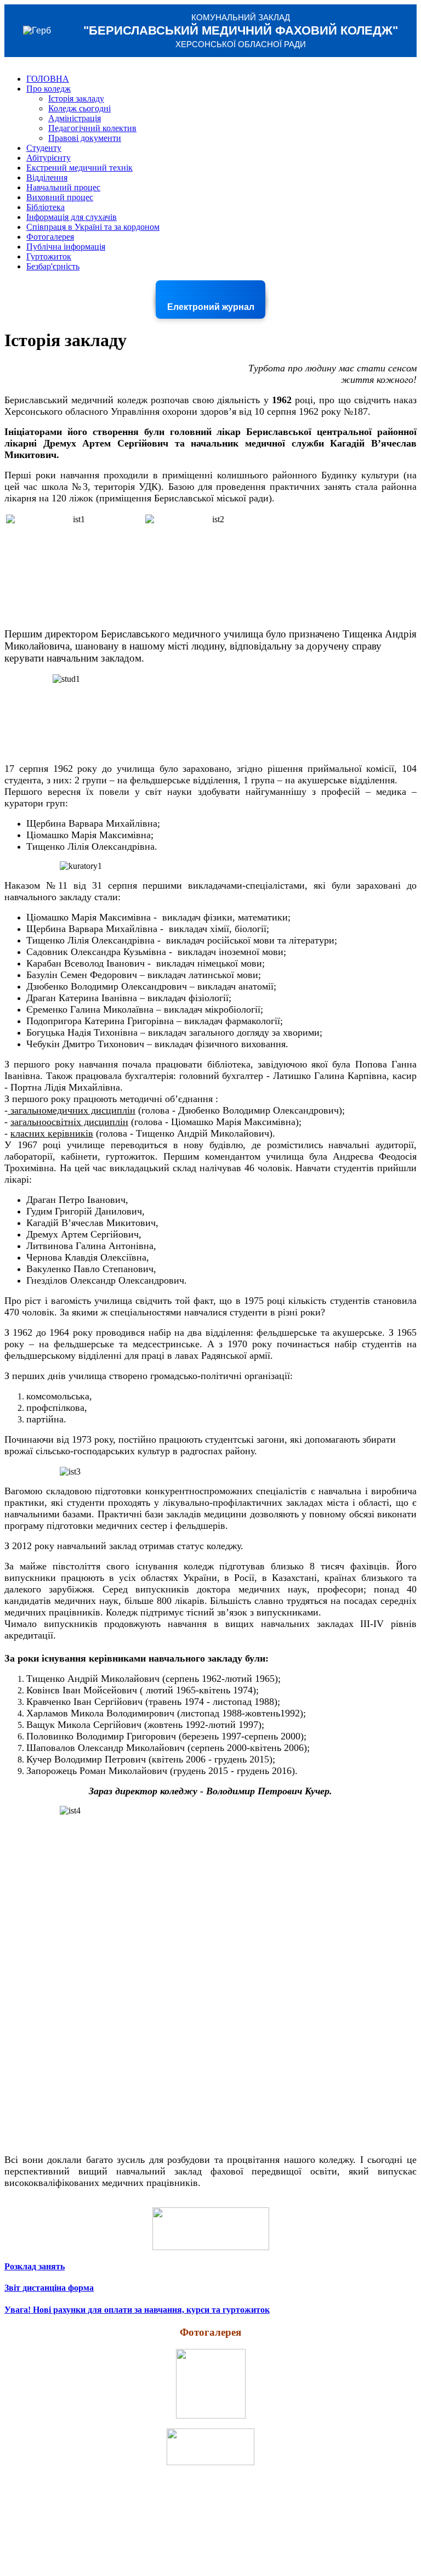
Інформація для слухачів (72, 217)
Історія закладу (76, 98)
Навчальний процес (63, 187)
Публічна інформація (66, 247)
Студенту (44, 148)
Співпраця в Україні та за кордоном (93, 227)
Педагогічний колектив (92, 128)
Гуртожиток (49, 256)
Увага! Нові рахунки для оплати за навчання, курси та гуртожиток (137, 2310)
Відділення (47, 177)
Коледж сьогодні (79, 108)
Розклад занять (35, 2266)
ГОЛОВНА (48, 79)
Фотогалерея (50, 237)
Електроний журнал (211, 307)
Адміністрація (75, 118)
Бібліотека (45, 207)
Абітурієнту (49, 158)
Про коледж (49, 89)
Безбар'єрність (53, 266)
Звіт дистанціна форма (49, 2288)
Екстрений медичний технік (79, 168)
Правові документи (85, 138)
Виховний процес (60, 197)
